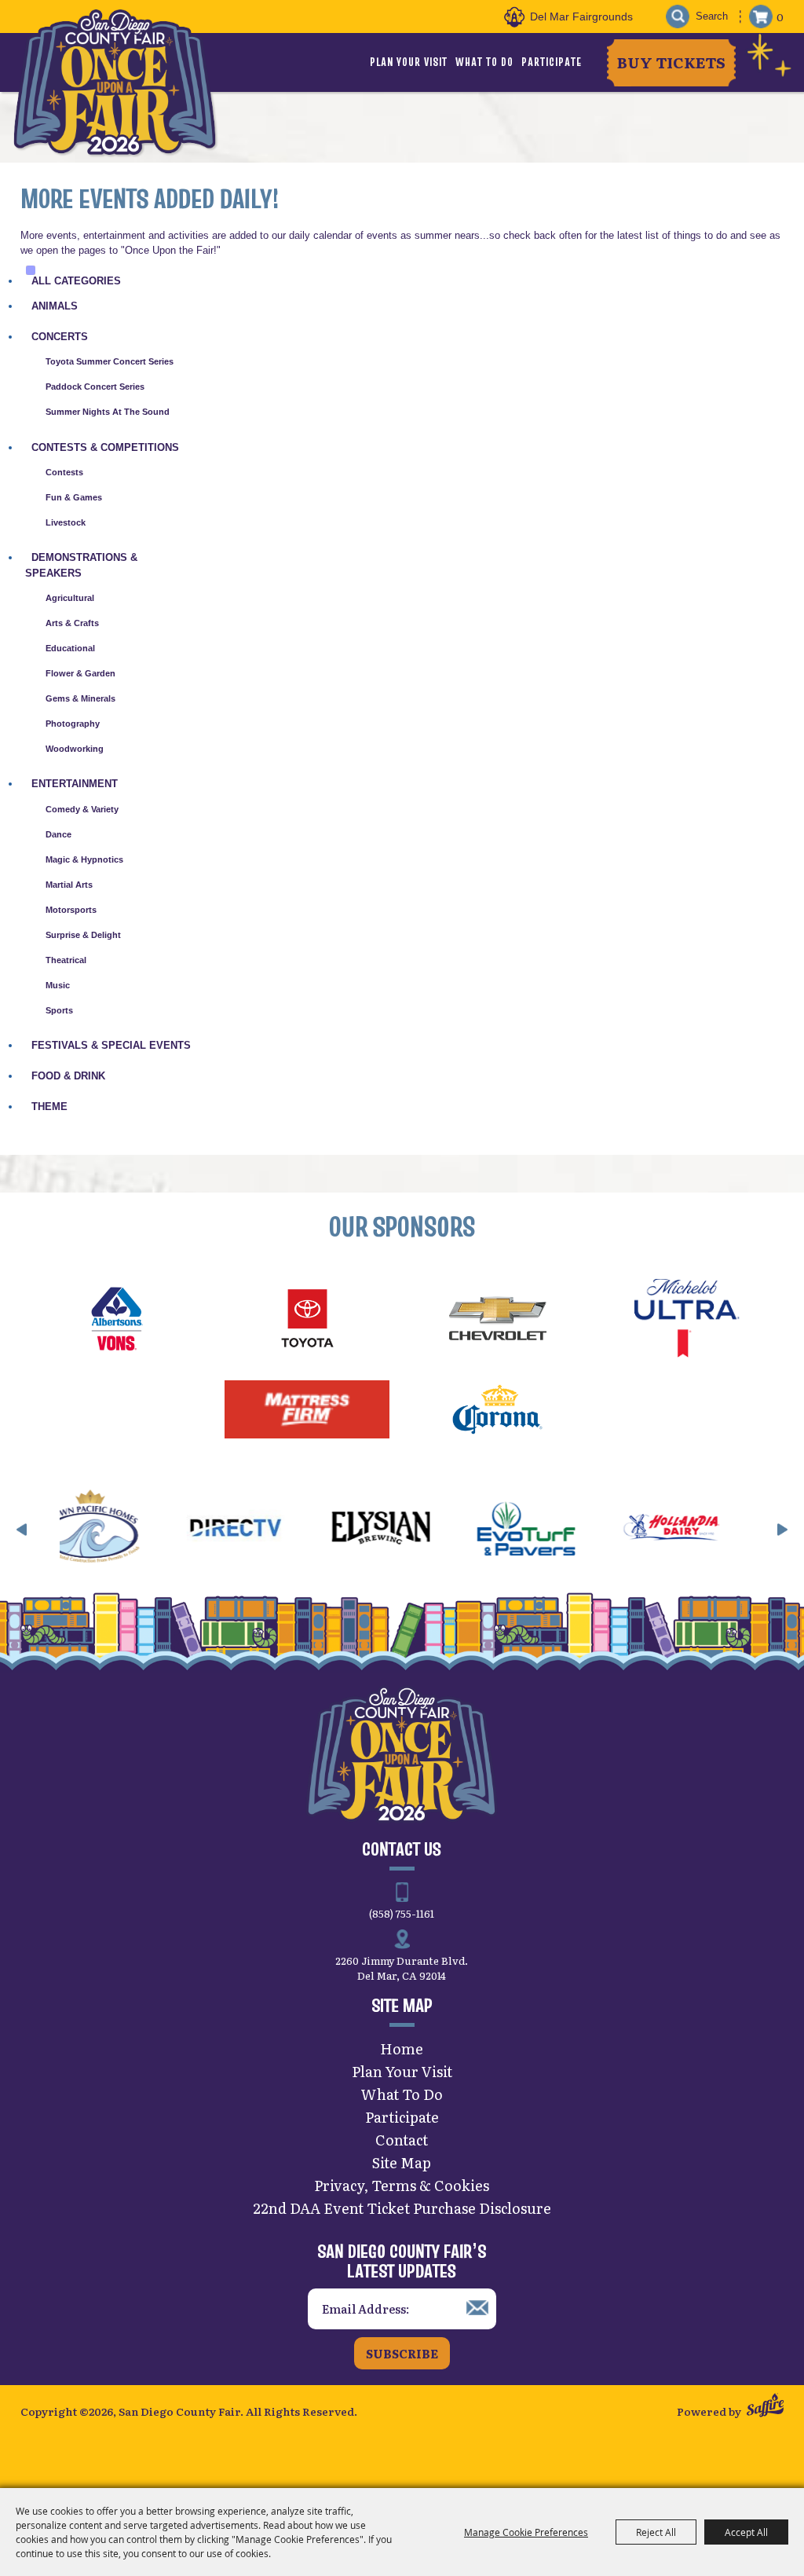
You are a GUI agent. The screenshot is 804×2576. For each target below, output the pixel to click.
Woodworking (75, 749)
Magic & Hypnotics (84, 859)
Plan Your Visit (409, 62)
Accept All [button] (746, 2532)
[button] (22, 1530)
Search (677, 17)
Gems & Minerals (80, 698)
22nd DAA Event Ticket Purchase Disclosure (402, 2208)
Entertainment (75, 784)
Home (402, 2048)
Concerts (60, 337)
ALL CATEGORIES (76, 281)
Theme (49, 1107)
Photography (73, 724)
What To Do (484, 62)
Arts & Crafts (72, 623)
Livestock (66, 522)
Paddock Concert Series (95, 387)
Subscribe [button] (402, 2353)
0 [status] (780, 16)
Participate (552, 62)
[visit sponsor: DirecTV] (185, 1530)
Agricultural (70, 598)
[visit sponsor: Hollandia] (621, 1530)
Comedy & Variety (82, 809)
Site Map (402, 2162)
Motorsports (71, 910)
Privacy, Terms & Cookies (402, 2185)
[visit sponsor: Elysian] (330, 1530)
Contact (402, 2140)
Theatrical (66, 960)
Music (58, 985)
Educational (70, 648)
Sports (59, 1010)
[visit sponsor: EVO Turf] (475, 1530)
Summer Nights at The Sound (108, 412)
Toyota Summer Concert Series (110, 361)
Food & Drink (68, 1076)
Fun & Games (74, 497)
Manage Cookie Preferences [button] (526, 2532)
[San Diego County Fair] (115, 82)
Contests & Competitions (105, 447)
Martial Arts (69, 885)
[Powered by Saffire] (765, 2407)
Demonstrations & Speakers (81, 565)
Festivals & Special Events (111, 1045)
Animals (55, 306)
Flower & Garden (80, 673)
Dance (58, 834)
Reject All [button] (656, 2532)
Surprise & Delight (83, 935)
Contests (64, 472)
